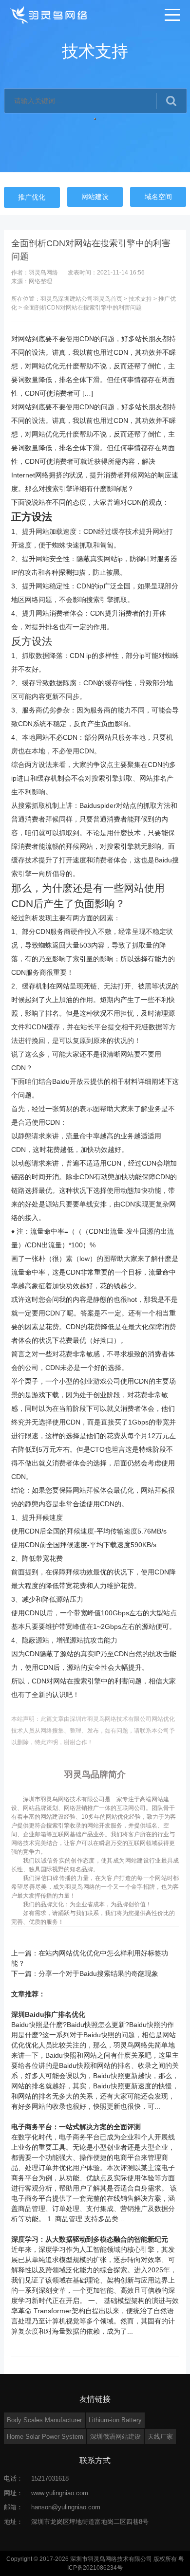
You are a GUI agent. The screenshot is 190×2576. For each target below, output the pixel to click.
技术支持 (140, 299)
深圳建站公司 (76, 299)
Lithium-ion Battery (115, 2420)
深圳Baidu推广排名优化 (48, 2014)
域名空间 (158, 197)
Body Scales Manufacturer (44, 2420)
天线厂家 (160, 2437)
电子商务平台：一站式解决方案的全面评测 (76, 2127)
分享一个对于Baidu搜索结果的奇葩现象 (98, 1973)
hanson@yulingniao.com (66, 2507)
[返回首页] (49, 15)
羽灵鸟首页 (108, 299)
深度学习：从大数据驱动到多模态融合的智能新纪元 (90, 2239)
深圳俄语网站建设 (115, 2437)
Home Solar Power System (45, 2437)
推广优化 (32, 197)
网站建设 (95, 197)
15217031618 (50, 2478)
